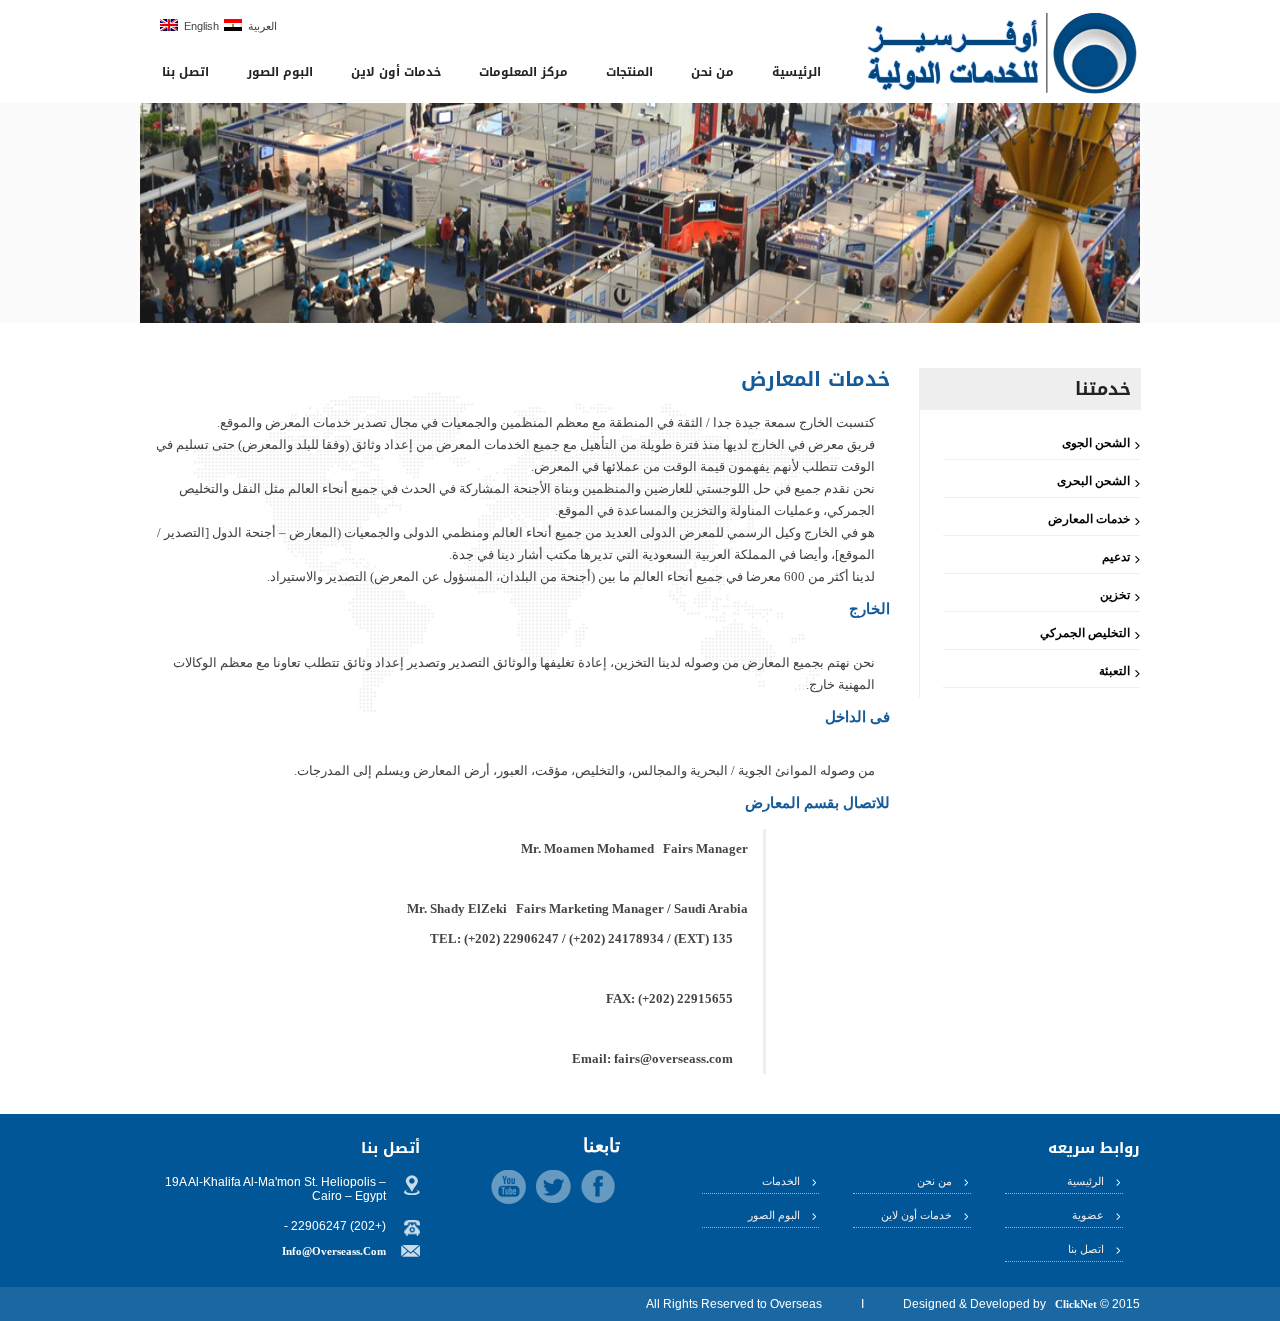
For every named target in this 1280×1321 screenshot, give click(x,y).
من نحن (712, 72)
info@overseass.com (334, 1251)
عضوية (1088, 1215)
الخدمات (781, 1181)
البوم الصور (280, 72)
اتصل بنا (185, 72)
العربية (259, 26)
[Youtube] (508, 1187)
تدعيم (1116, 557)
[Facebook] (598, 1186)
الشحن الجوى (1096, 443)
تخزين (1115, 595)
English (198, 26)
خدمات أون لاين (396, 72)
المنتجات (629, 72)
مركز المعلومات (523, 72)
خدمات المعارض (1089, 519)
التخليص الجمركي (1085, 633)
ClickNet (1076, 1304)
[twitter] (553, 1186)
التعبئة (1114, 671)
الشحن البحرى (1093, 481)
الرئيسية (796, 72)
